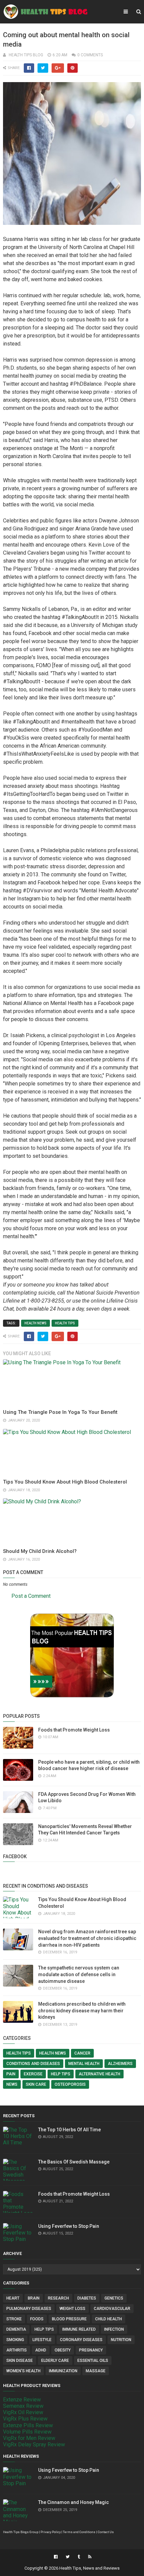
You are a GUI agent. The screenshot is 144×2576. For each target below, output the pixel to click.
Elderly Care (55, 2361)
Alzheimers (120, 2064)
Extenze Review (22, 2400)
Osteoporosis (70, 2084)
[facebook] (56, 2557)
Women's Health (23, 2371)
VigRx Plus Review (25, 2419)
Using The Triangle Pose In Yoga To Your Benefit (60, 1412)
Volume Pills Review (27, 2432)
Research (58, 2298)
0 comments (90, 55)
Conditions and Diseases (33, 2064)
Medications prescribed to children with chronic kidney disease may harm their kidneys (82, 2010)
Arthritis (17, 2350)
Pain (11, 2074)
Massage (96, 2371)
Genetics (114, 2298)
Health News (35, 1323)
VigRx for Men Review (29, 2438)
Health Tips (65, 1323)
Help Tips (61, 2074)
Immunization (63, 2371)
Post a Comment (31, 1596)
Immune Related (79, 2329)
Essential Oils (93, 2361)
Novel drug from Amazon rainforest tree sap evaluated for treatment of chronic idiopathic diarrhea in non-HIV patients (87, 1938)
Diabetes (87, 2298)
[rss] (89, 2557)
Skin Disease (20, 2361)
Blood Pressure (69, 2319)
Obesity (63, 2350)
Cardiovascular (112, 2309)
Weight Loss (73, 2309)
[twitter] (68, 2557)
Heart (13, 2298)
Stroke (14, 2319)
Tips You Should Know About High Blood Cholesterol (65, 1482)
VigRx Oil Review (23, 2412)
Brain (34, 2298)
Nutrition (121, 2340)
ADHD (41, 2350)
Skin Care (36, 2084)
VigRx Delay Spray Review (34, 2444)
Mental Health (84, 2064)
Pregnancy (91, 2350)
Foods (37, 2319)
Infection (114, 2329)
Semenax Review (23, 2406)
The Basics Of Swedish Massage (74, 2162)
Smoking (15, 2340)
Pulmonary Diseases (29, 2309)
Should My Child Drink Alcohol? (40, 1551)
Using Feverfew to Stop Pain (69, 2226)
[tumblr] (79, 2557)
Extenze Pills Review (28, 2425)
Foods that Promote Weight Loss (74, 1730)
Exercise (33, 2074)
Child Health (109, 2319)
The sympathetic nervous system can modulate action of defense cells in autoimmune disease (79, 1974)
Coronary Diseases (81, 2340)
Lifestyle (42, 2340)
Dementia (16, 2329)
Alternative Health (99, 2074)
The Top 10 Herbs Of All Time (69, 2130)
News (12, 2084)
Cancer (82, 2053)
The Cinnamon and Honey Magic (74, 2502)
